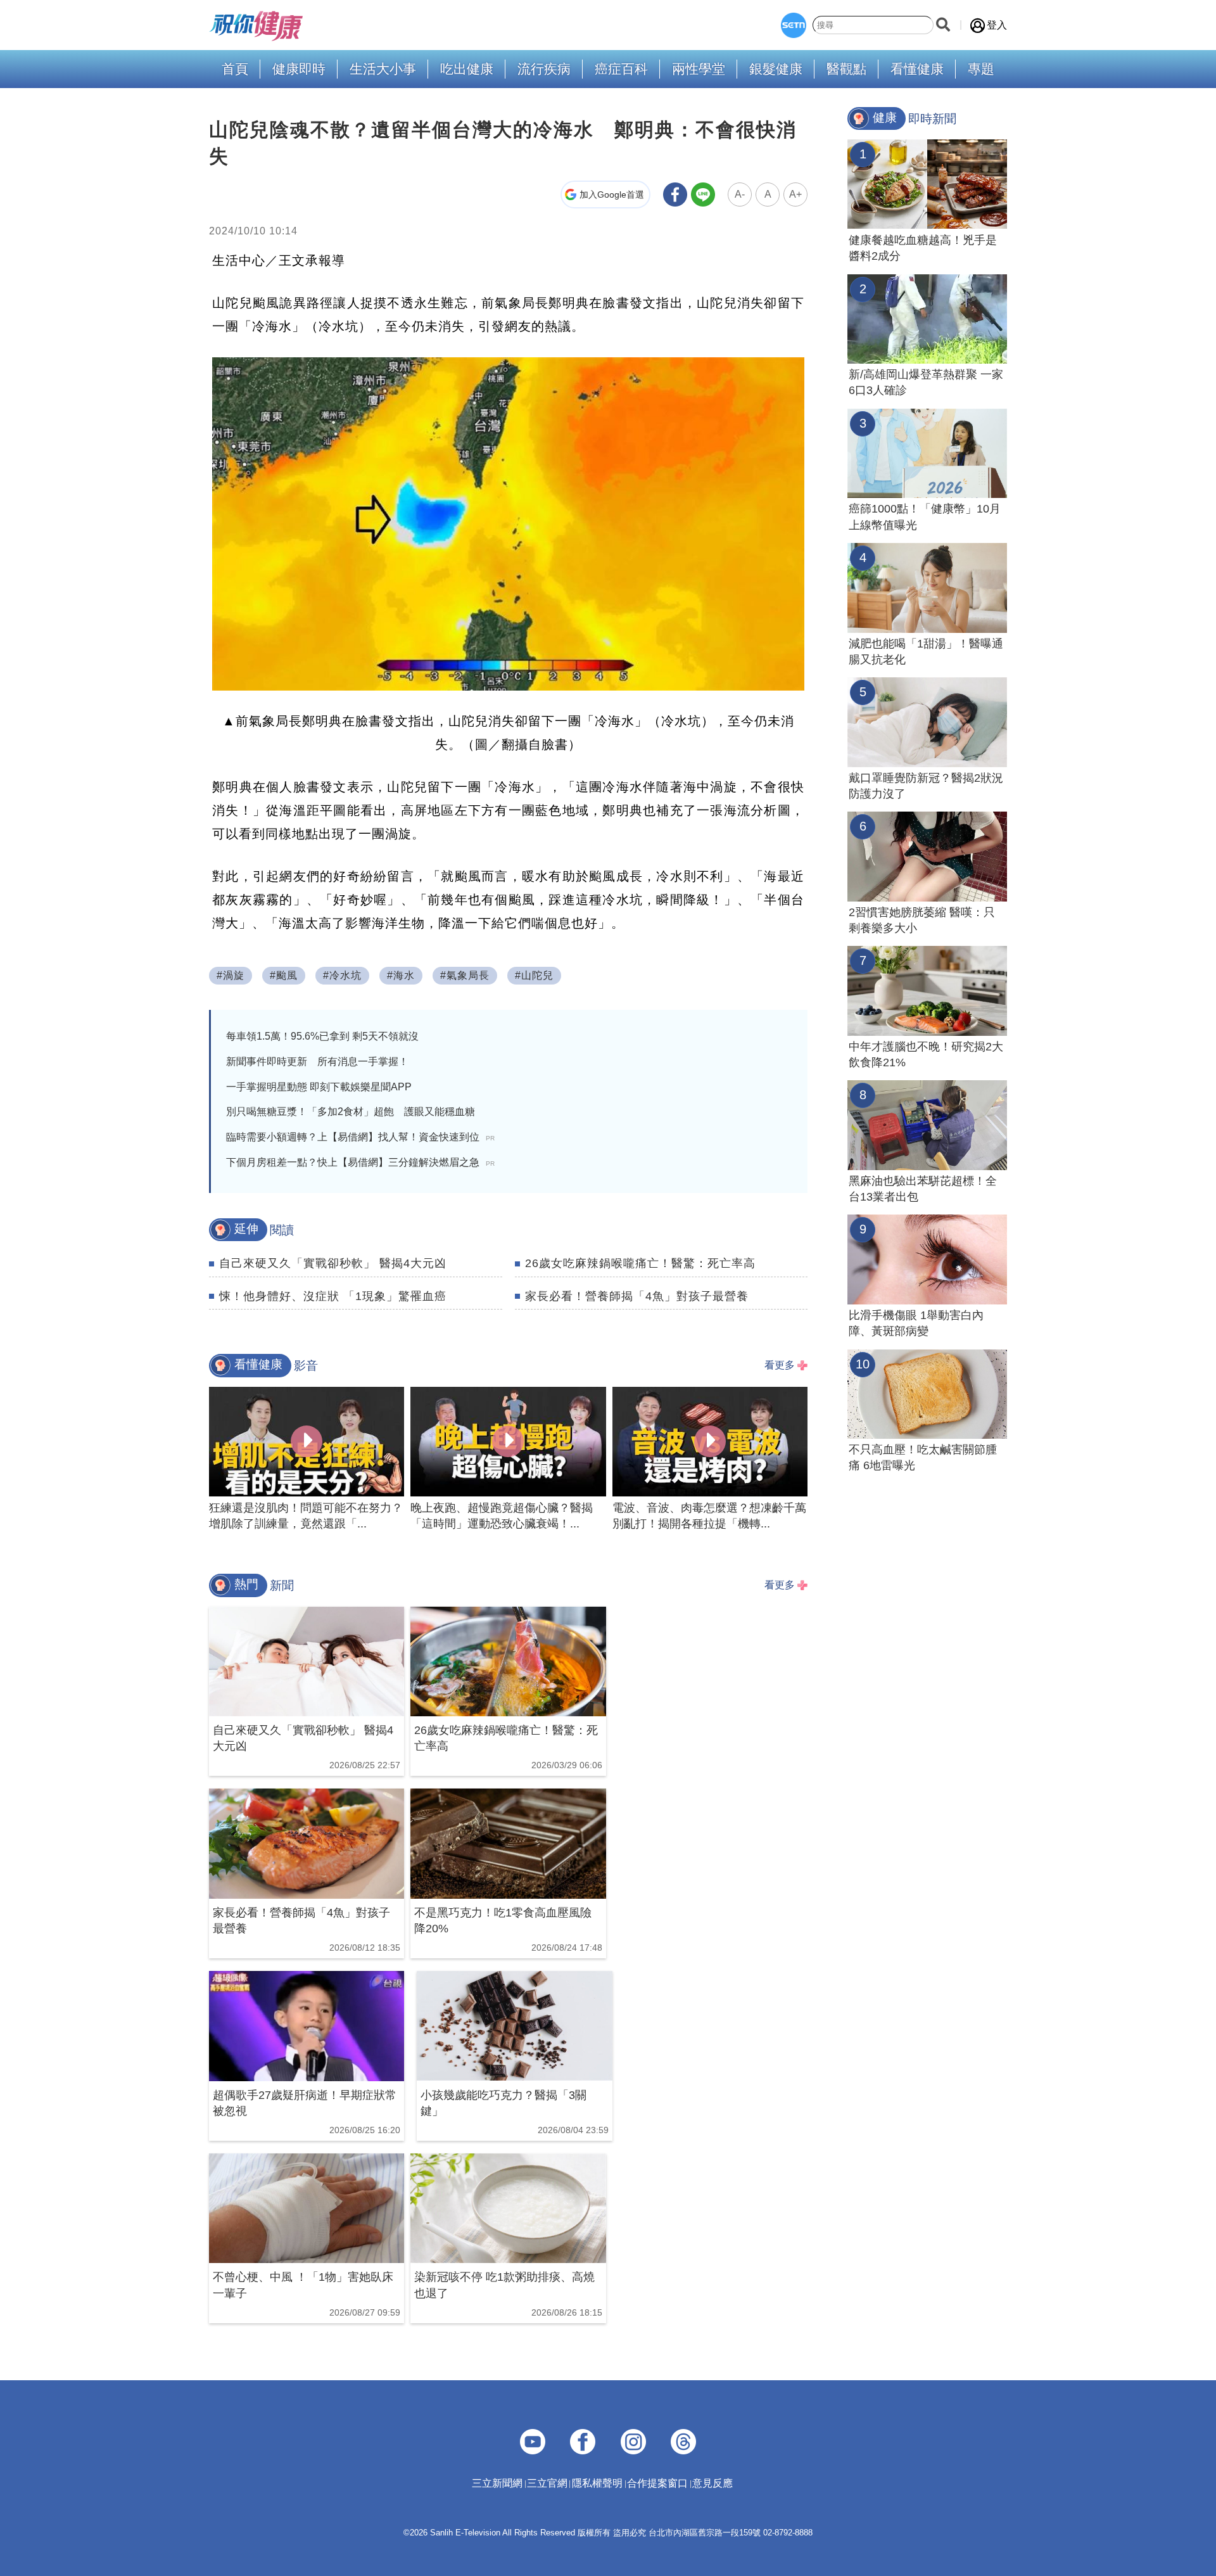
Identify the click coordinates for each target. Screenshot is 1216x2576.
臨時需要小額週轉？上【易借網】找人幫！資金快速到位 (360, 1137)
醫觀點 (846, 69)
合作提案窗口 (657, 2483)
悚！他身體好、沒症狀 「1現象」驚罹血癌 (333, 1296)
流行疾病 (544, 69)
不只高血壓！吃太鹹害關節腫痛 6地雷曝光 (923, 1457)
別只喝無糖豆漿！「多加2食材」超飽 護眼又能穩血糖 (351, 1112)
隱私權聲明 (597, 2483)
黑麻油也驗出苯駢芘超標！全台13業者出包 (923, 1189)
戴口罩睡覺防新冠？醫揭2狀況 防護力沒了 (926, 786)
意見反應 (712, 2483)
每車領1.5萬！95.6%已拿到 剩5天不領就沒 (322, 1036)
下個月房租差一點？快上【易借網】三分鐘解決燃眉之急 (360, 1162)
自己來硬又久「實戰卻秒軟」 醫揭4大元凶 (333, 1263)
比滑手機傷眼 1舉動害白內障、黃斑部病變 (916, 1323)
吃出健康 (467, 69)
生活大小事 (383, 69)
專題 (981, 69)
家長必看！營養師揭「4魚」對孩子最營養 (637, 1296)
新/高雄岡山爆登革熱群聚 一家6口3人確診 (926, 382)
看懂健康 (917, 69)
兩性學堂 (699, 69)
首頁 (235, 69)
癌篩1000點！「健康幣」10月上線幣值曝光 (925, 517)
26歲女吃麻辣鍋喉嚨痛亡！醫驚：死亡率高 (640, 1263)
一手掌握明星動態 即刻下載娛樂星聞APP (319, 1087)
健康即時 (299, 69)
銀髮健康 (776, 69)
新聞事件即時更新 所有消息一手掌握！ (317, 1062)
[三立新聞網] (794, 25)
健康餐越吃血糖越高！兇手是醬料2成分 (923, 248)
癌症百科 (621, 69)
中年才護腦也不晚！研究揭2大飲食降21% (926, 1055)
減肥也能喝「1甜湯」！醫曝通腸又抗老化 (926, 652)
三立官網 (547, 2483)
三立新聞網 (497, 2483)
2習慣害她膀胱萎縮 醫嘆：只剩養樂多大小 (922, 920)
